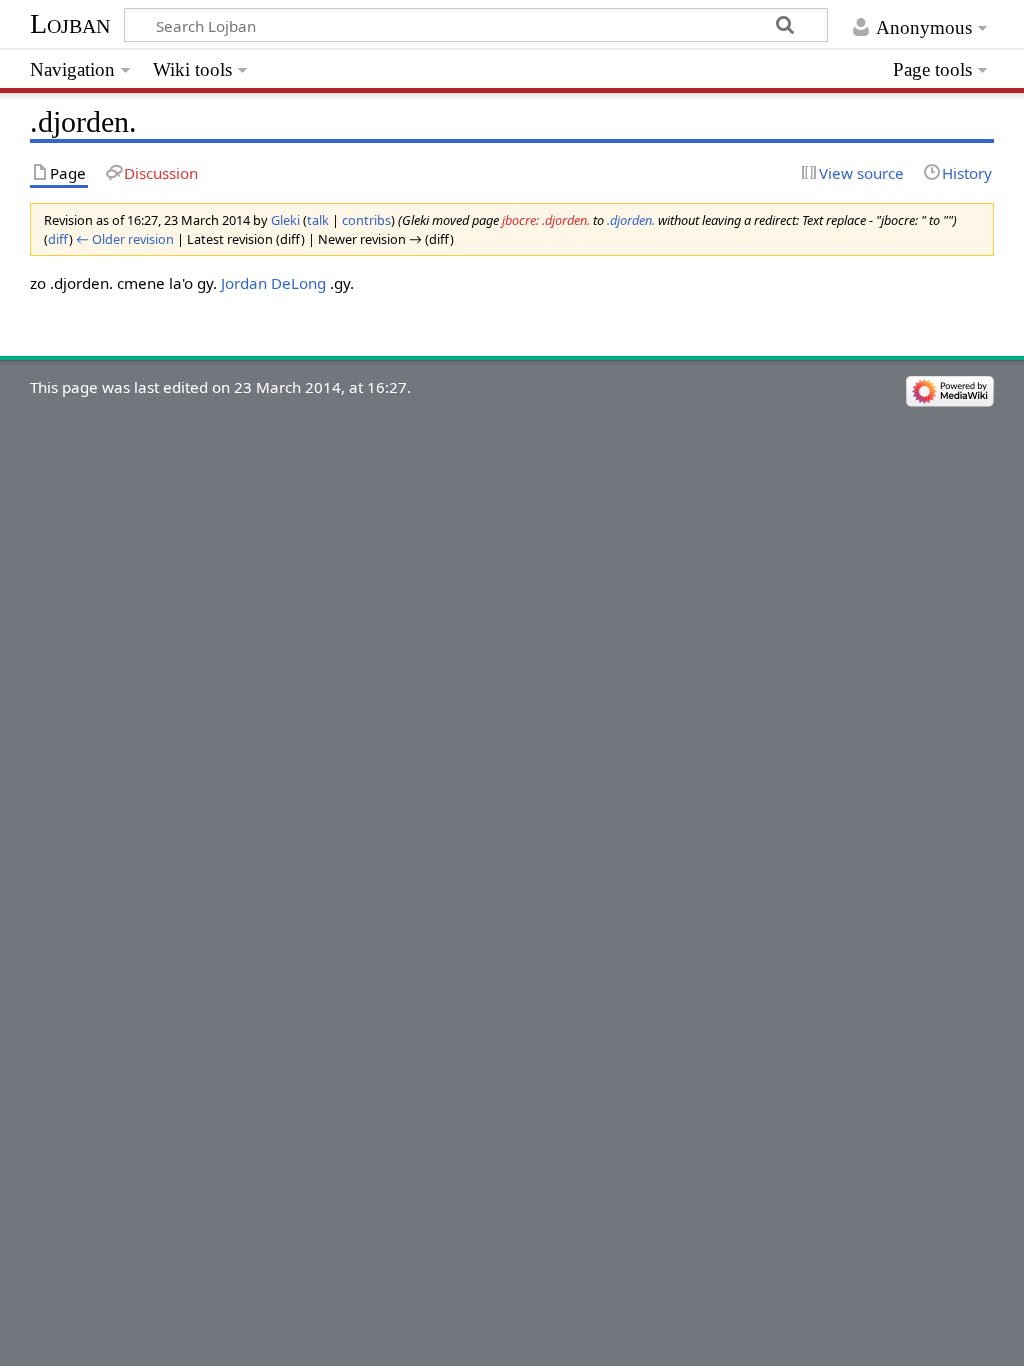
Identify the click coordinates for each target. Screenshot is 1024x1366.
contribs (366, 220)
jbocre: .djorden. (546, 220)
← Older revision (125, 239)
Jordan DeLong (273, 283)
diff (58, 239)
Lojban (70, 23)
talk (318, 220)
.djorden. (631, 220)
